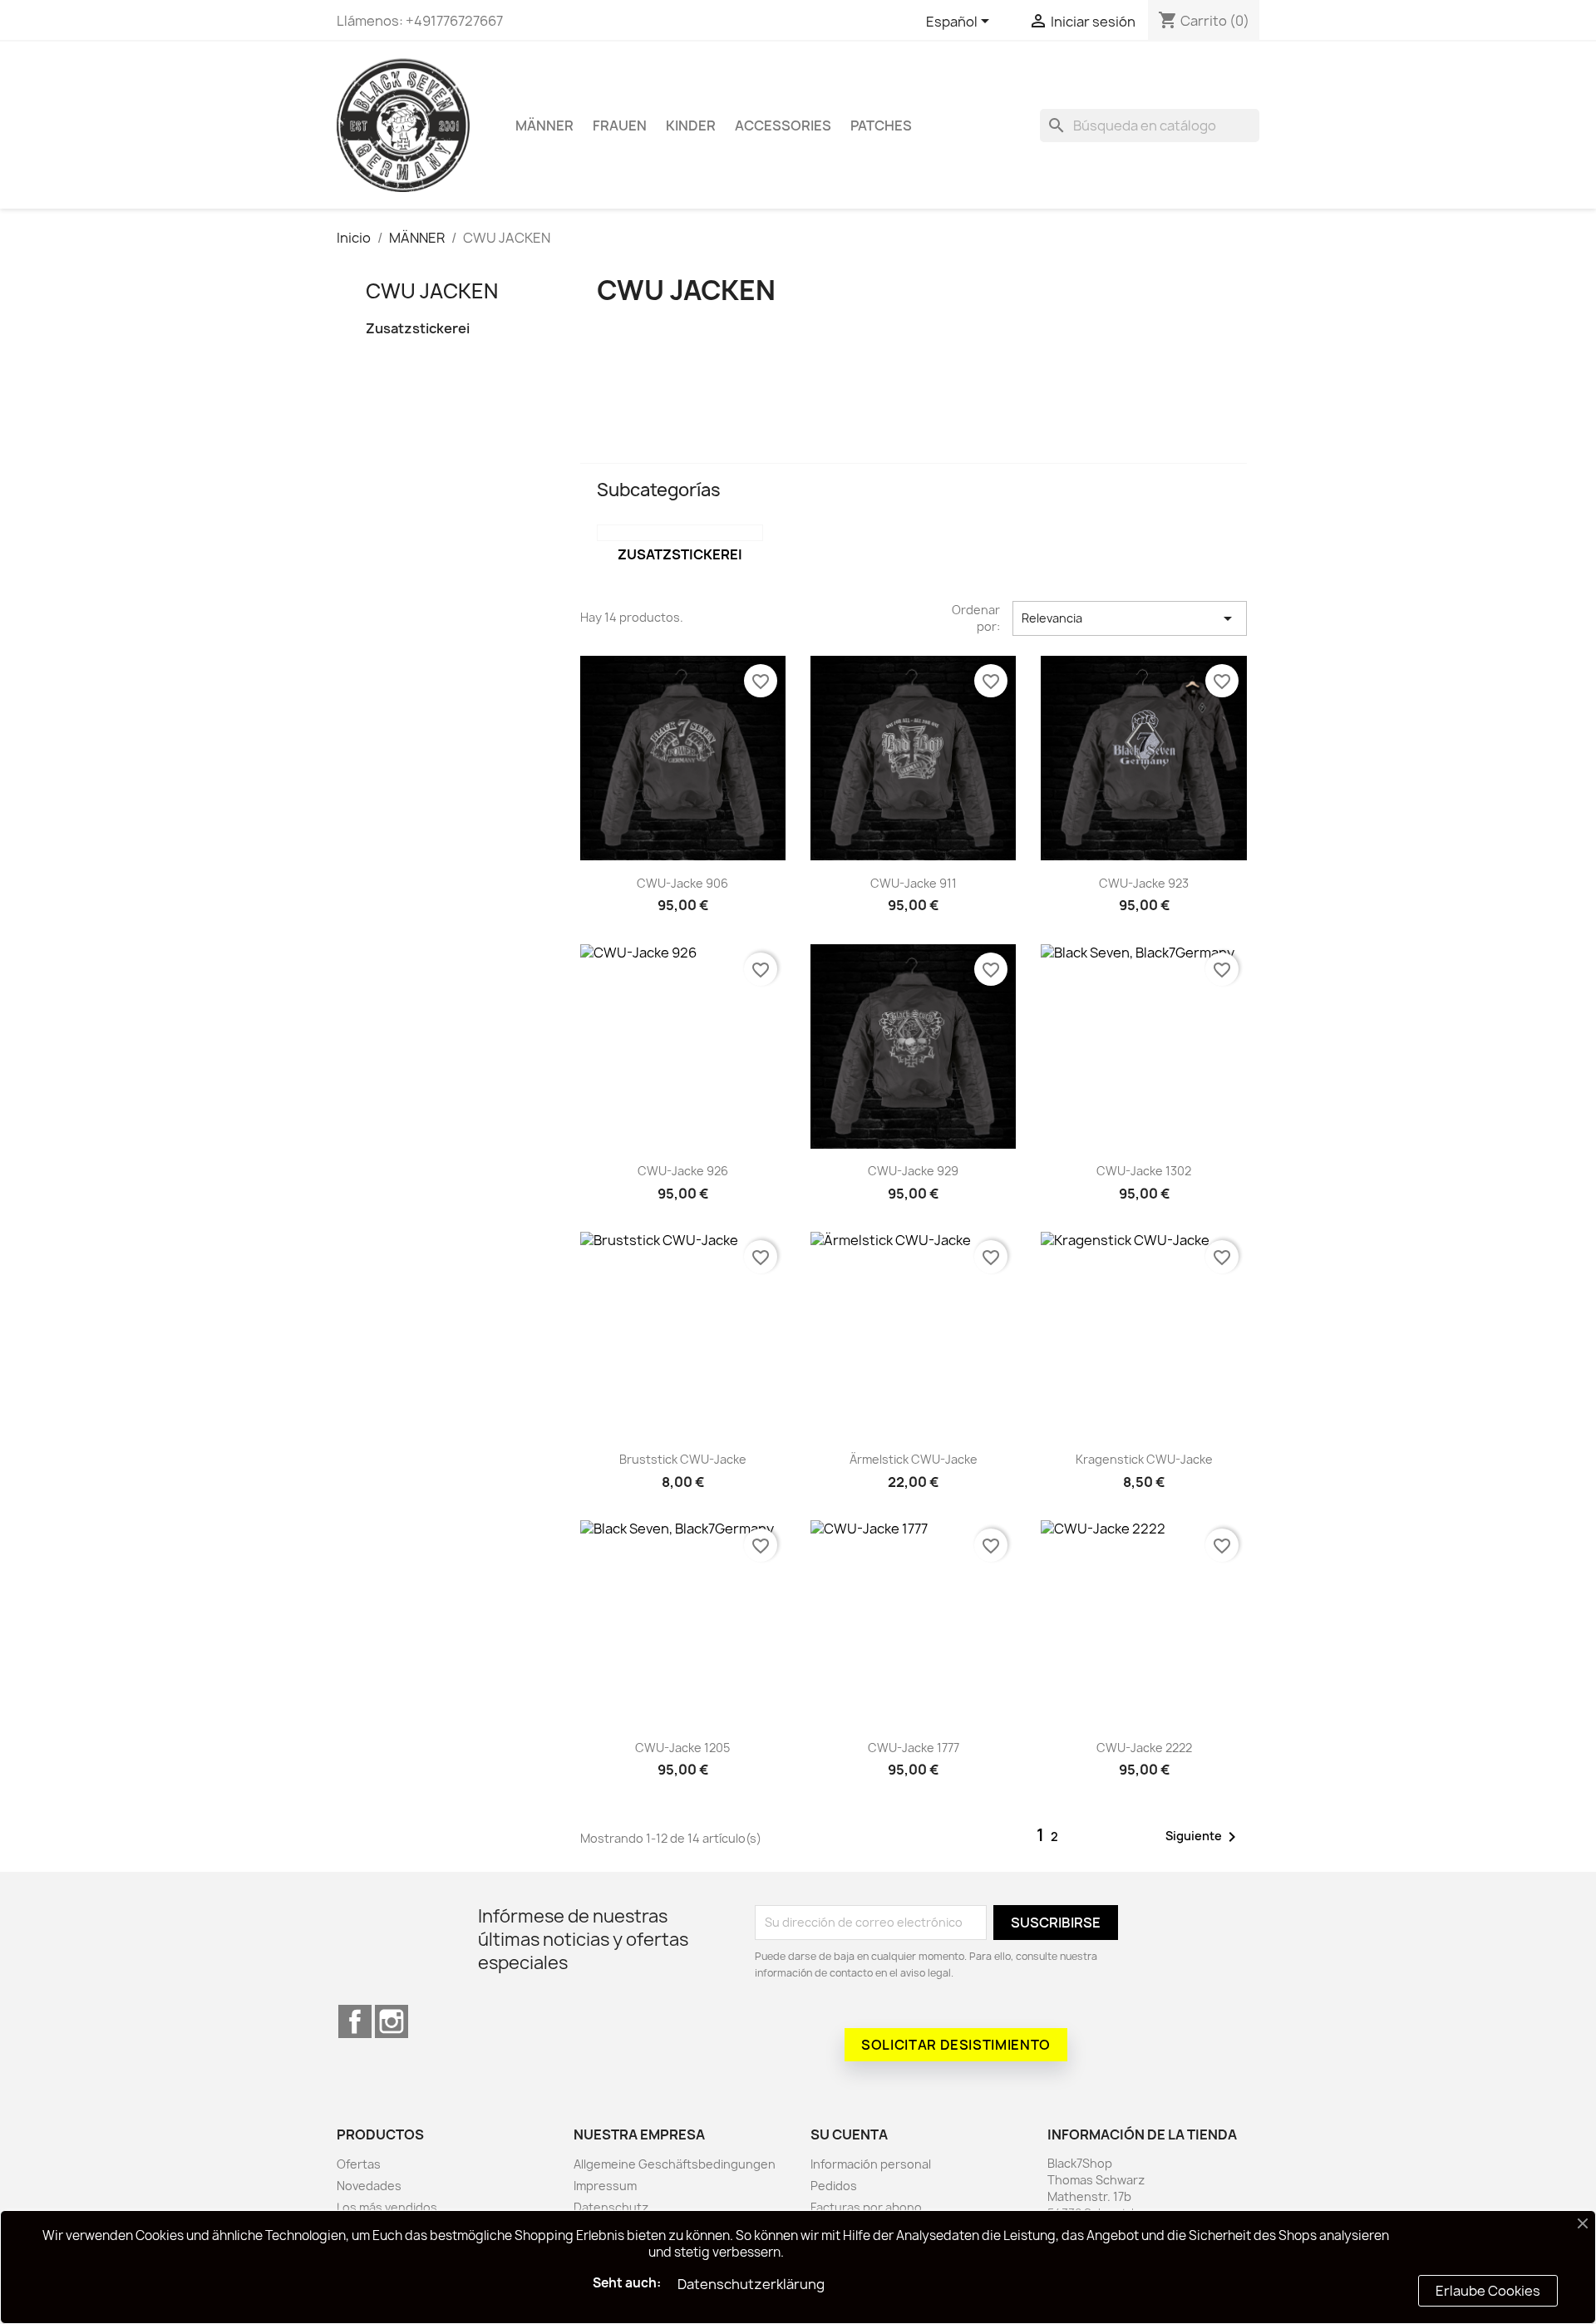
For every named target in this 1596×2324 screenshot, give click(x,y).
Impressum (605, 2186)
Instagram (392, 2021)
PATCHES (881, 126)
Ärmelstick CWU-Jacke (914, 1459)
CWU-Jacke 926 (683, 1171)
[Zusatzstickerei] (680, 533)
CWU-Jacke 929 (913, 1171)
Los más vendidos (387, 2207)
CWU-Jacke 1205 (682, 1748)
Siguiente (1204, 1837)
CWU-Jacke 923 (1144, 883)
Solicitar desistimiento (956, 2045)
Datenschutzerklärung (751, 2284)
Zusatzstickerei (418, 329)
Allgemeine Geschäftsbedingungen (675, 2164)
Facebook (355, 2021)
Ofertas (359, 2164)
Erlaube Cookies (1488, 2291)
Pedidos (834, 2186)
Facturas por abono (866, 2207)
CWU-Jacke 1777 (914, 1748)
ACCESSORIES (783, 126)
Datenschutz (611, 2207)
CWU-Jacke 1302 (1144, 1171)
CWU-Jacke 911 (914, 883)
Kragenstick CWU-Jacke (1144, 1459)
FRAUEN (620, 126)
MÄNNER (544, 126)
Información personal (871, 2164)
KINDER (691, 126)
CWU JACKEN (432, 291)
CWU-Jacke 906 (682, 883)
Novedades (369, 2186)
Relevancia (1130, 618)
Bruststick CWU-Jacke (683, 1459)
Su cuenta (849, 2134)
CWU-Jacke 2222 (1144, 1748)
